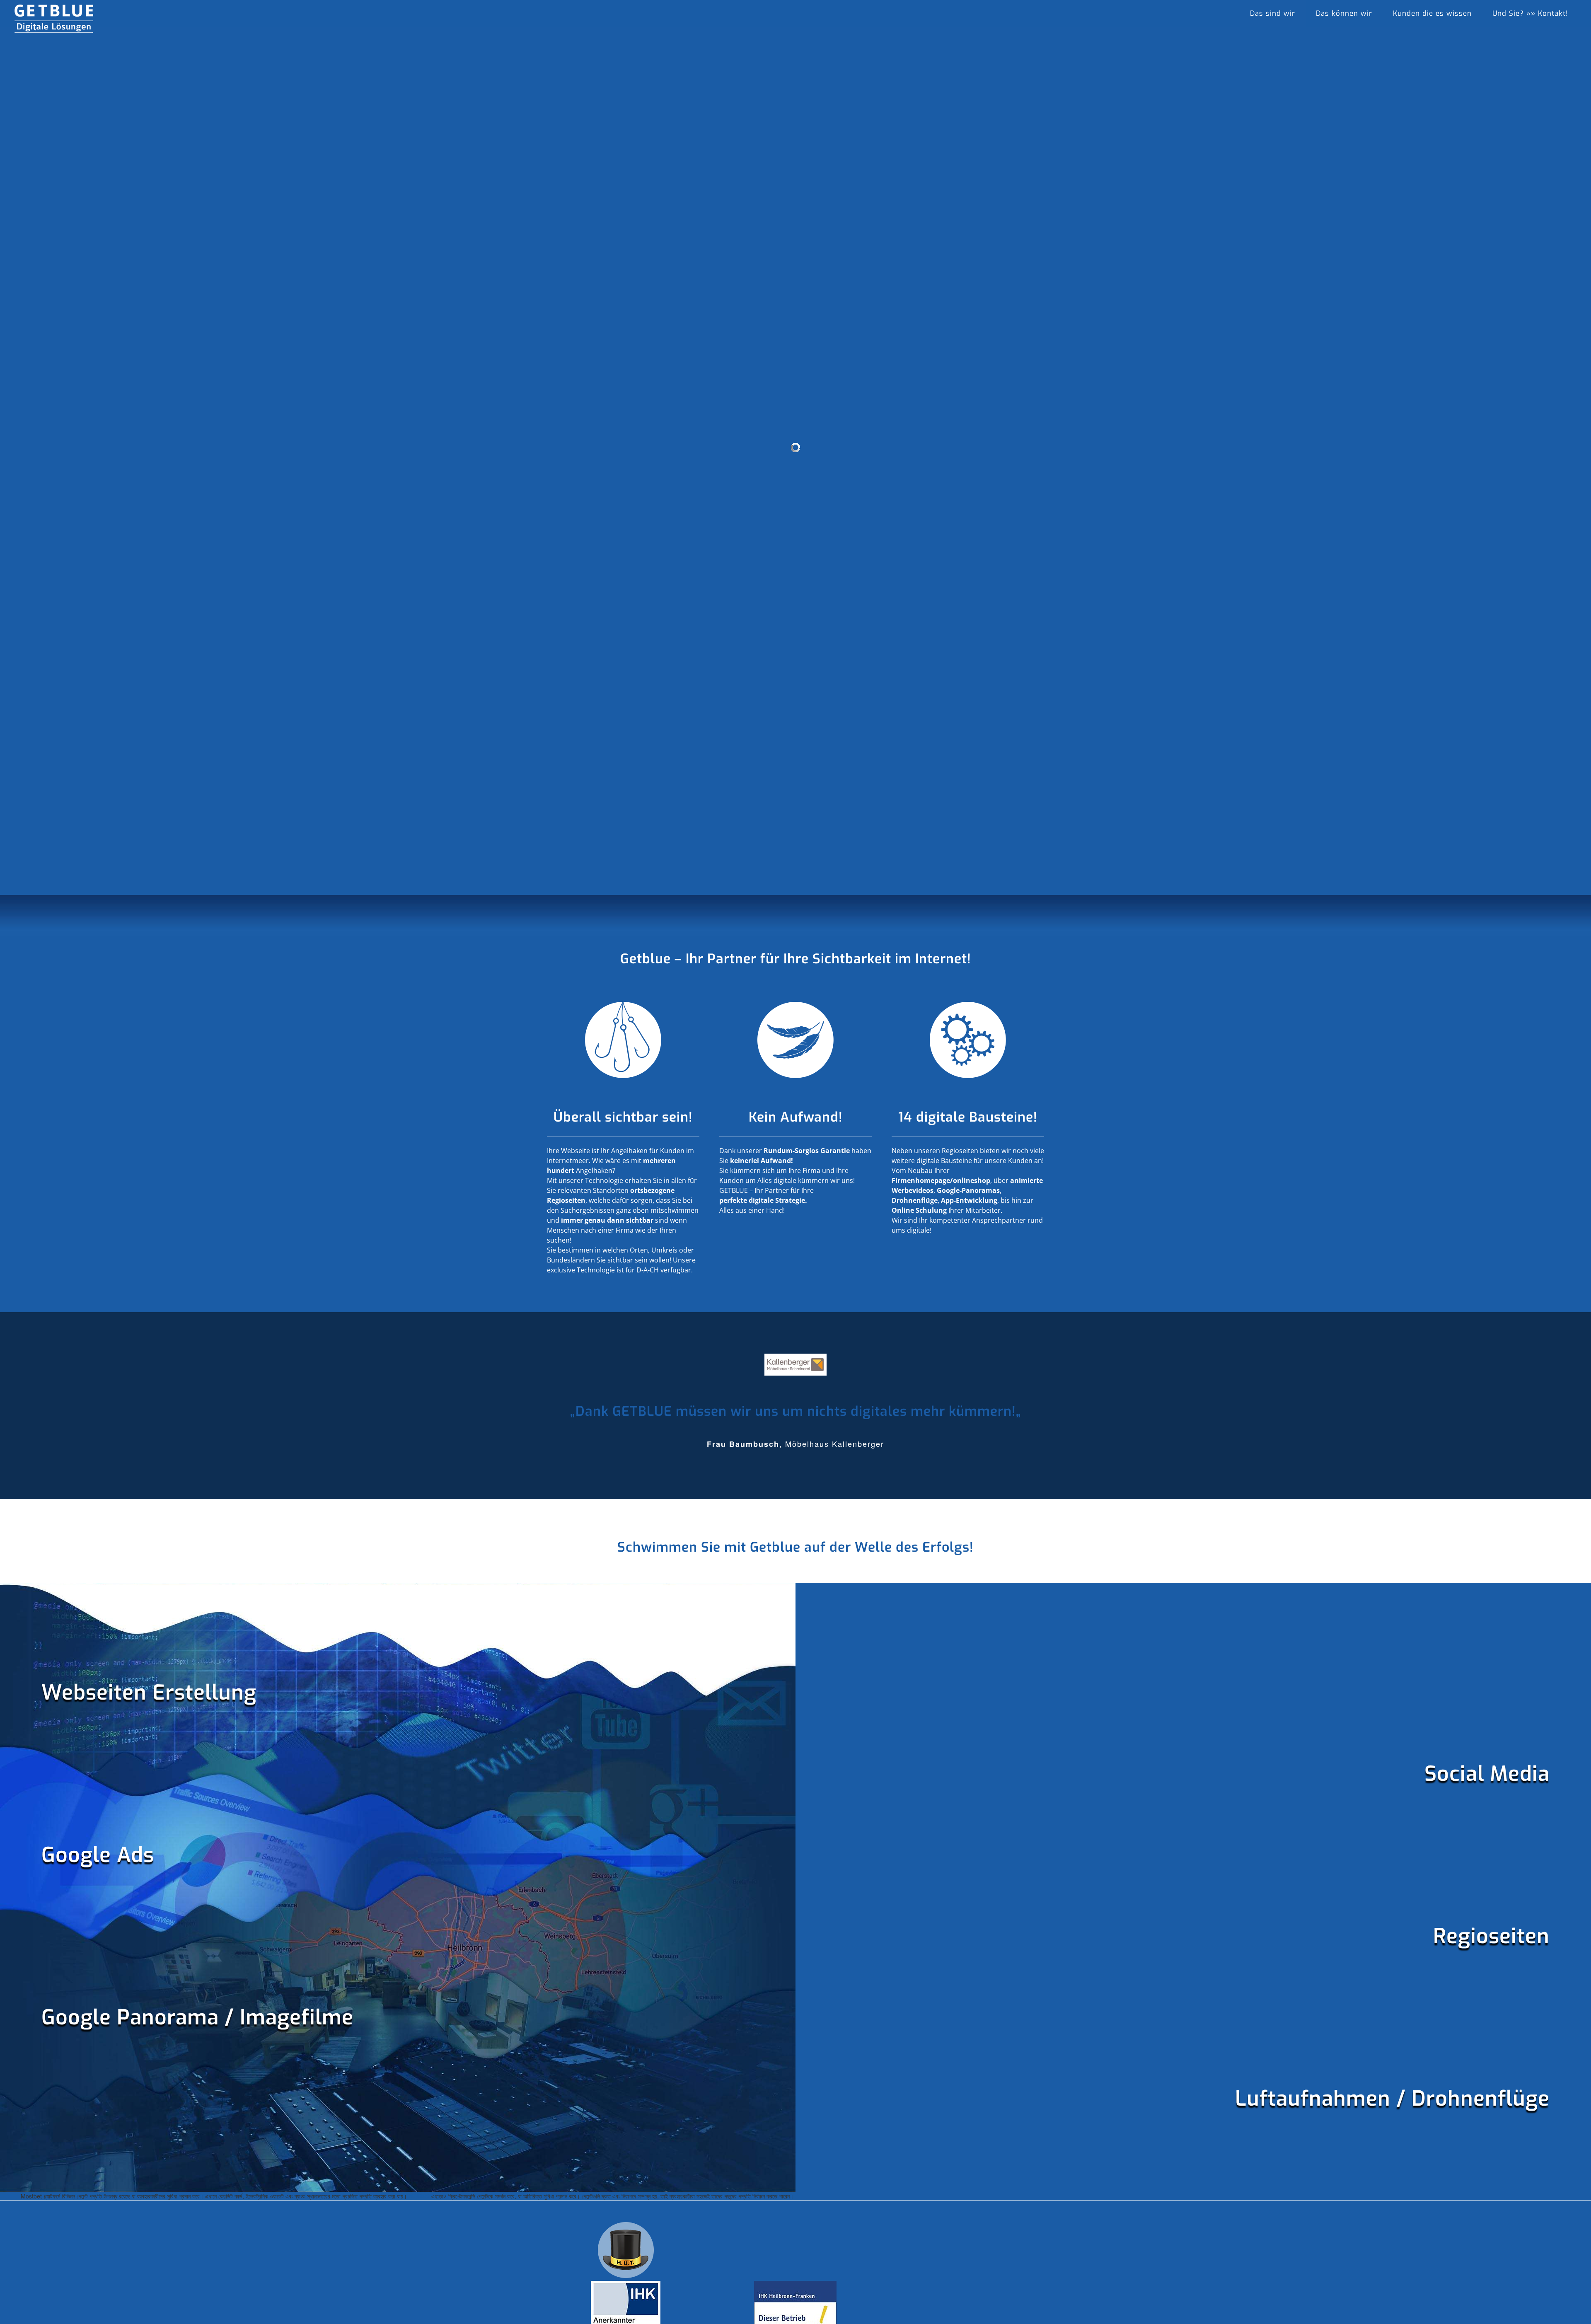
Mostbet (419, 2196)
